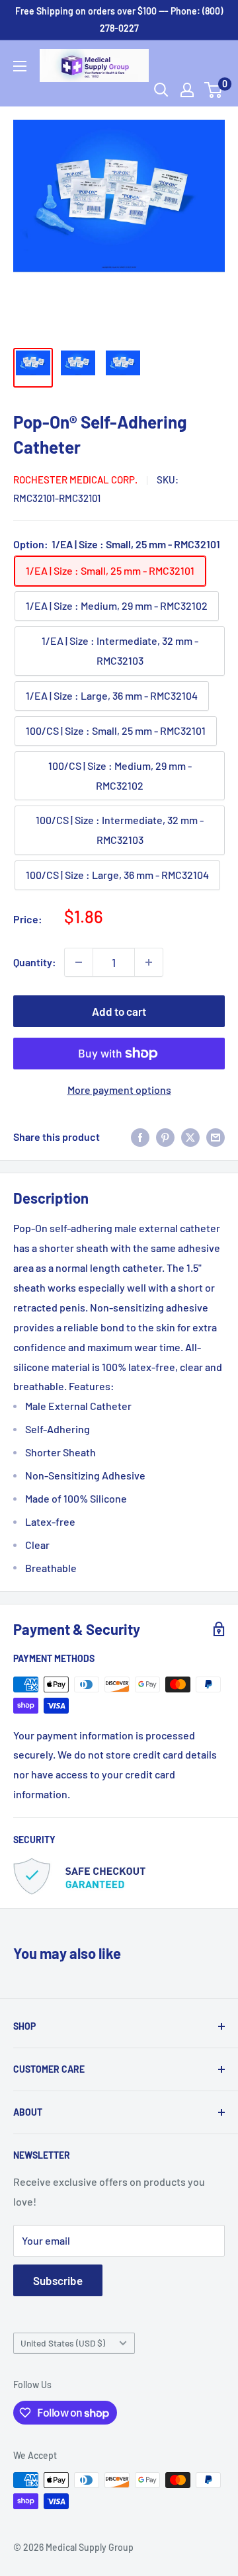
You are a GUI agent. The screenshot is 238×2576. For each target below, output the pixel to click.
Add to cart (119, 1011)
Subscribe (58, 2280)
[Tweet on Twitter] (190, 1137)
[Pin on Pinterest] (165, 1137)
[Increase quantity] (149, 962)
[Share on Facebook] (140, 1137)
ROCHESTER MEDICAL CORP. (75, 479)
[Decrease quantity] (79, 962)
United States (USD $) (63, 2343)
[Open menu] (20, 66)
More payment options (119, 1090)
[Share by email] (216, 1137)
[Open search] (161, 90)
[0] (214, 90)
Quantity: (35, 962)
